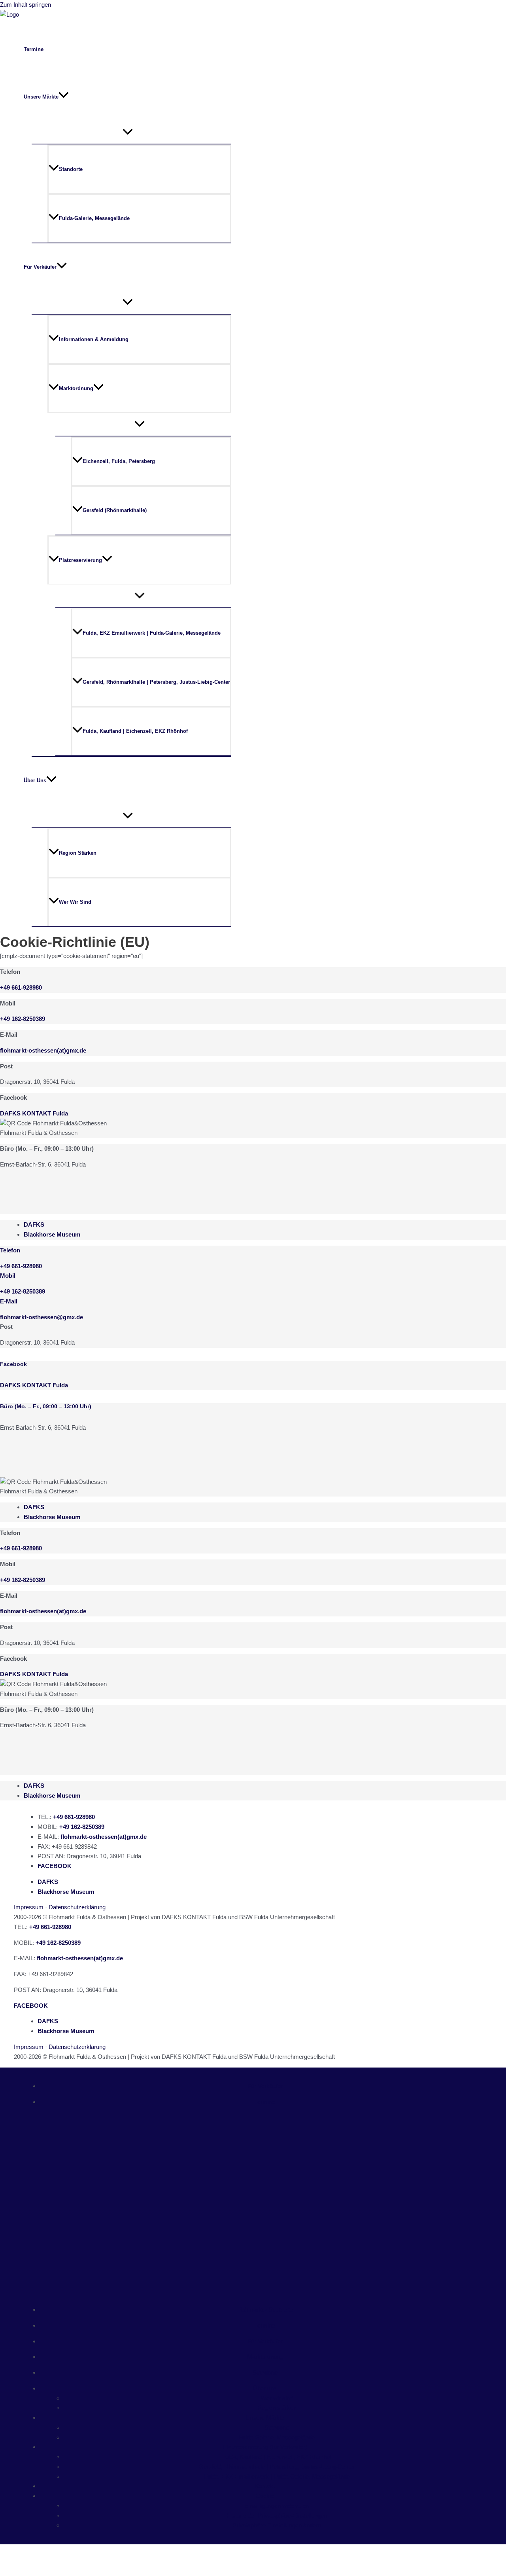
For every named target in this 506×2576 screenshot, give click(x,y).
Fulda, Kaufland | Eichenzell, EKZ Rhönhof (135, 731)
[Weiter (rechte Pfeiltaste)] (37, 2568)
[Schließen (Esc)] (88, 2552)
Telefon (10, 1250)
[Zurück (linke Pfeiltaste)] (12, 2568)
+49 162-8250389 (23, 1291)
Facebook (13, 1364)
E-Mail (9, 1301)
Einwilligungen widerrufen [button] (277, 2506)
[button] (64, 97)
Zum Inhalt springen (25, 5)
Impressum (29, 1907)
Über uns (265, 2388)
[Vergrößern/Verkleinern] (12, 2552)
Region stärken (78, 853)
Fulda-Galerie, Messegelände (94, 218)
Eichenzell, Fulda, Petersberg (119, 461)
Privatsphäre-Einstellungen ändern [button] (277, 2525)
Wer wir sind (75, 902)
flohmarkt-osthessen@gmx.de (42, 1317)
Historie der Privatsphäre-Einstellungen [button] (277, 2516)
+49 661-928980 (21, 987)
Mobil (8, 1276)
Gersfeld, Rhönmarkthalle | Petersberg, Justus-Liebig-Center (156, 682)
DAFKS (34, 1224)
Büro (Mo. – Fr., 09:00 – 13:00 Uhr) (46, 1406)
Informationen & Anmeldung (94, 339)
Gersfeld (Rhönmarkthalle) (115, 510)
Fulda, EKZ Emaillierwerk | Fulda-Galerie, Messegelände (152, 633)
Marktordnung (76, 388)
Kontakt (265, 2486)
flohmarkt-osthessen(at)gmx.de (43, 1611)
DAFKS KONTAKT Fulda (34, 1113)
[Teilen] (62, 2552)
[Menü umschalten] (127, 132)
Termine (34, 49)
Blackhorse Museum (52, 1234)
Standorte (71, 169)
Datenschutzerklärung (77, 1907)
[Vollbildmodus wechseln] (37, 2552)
